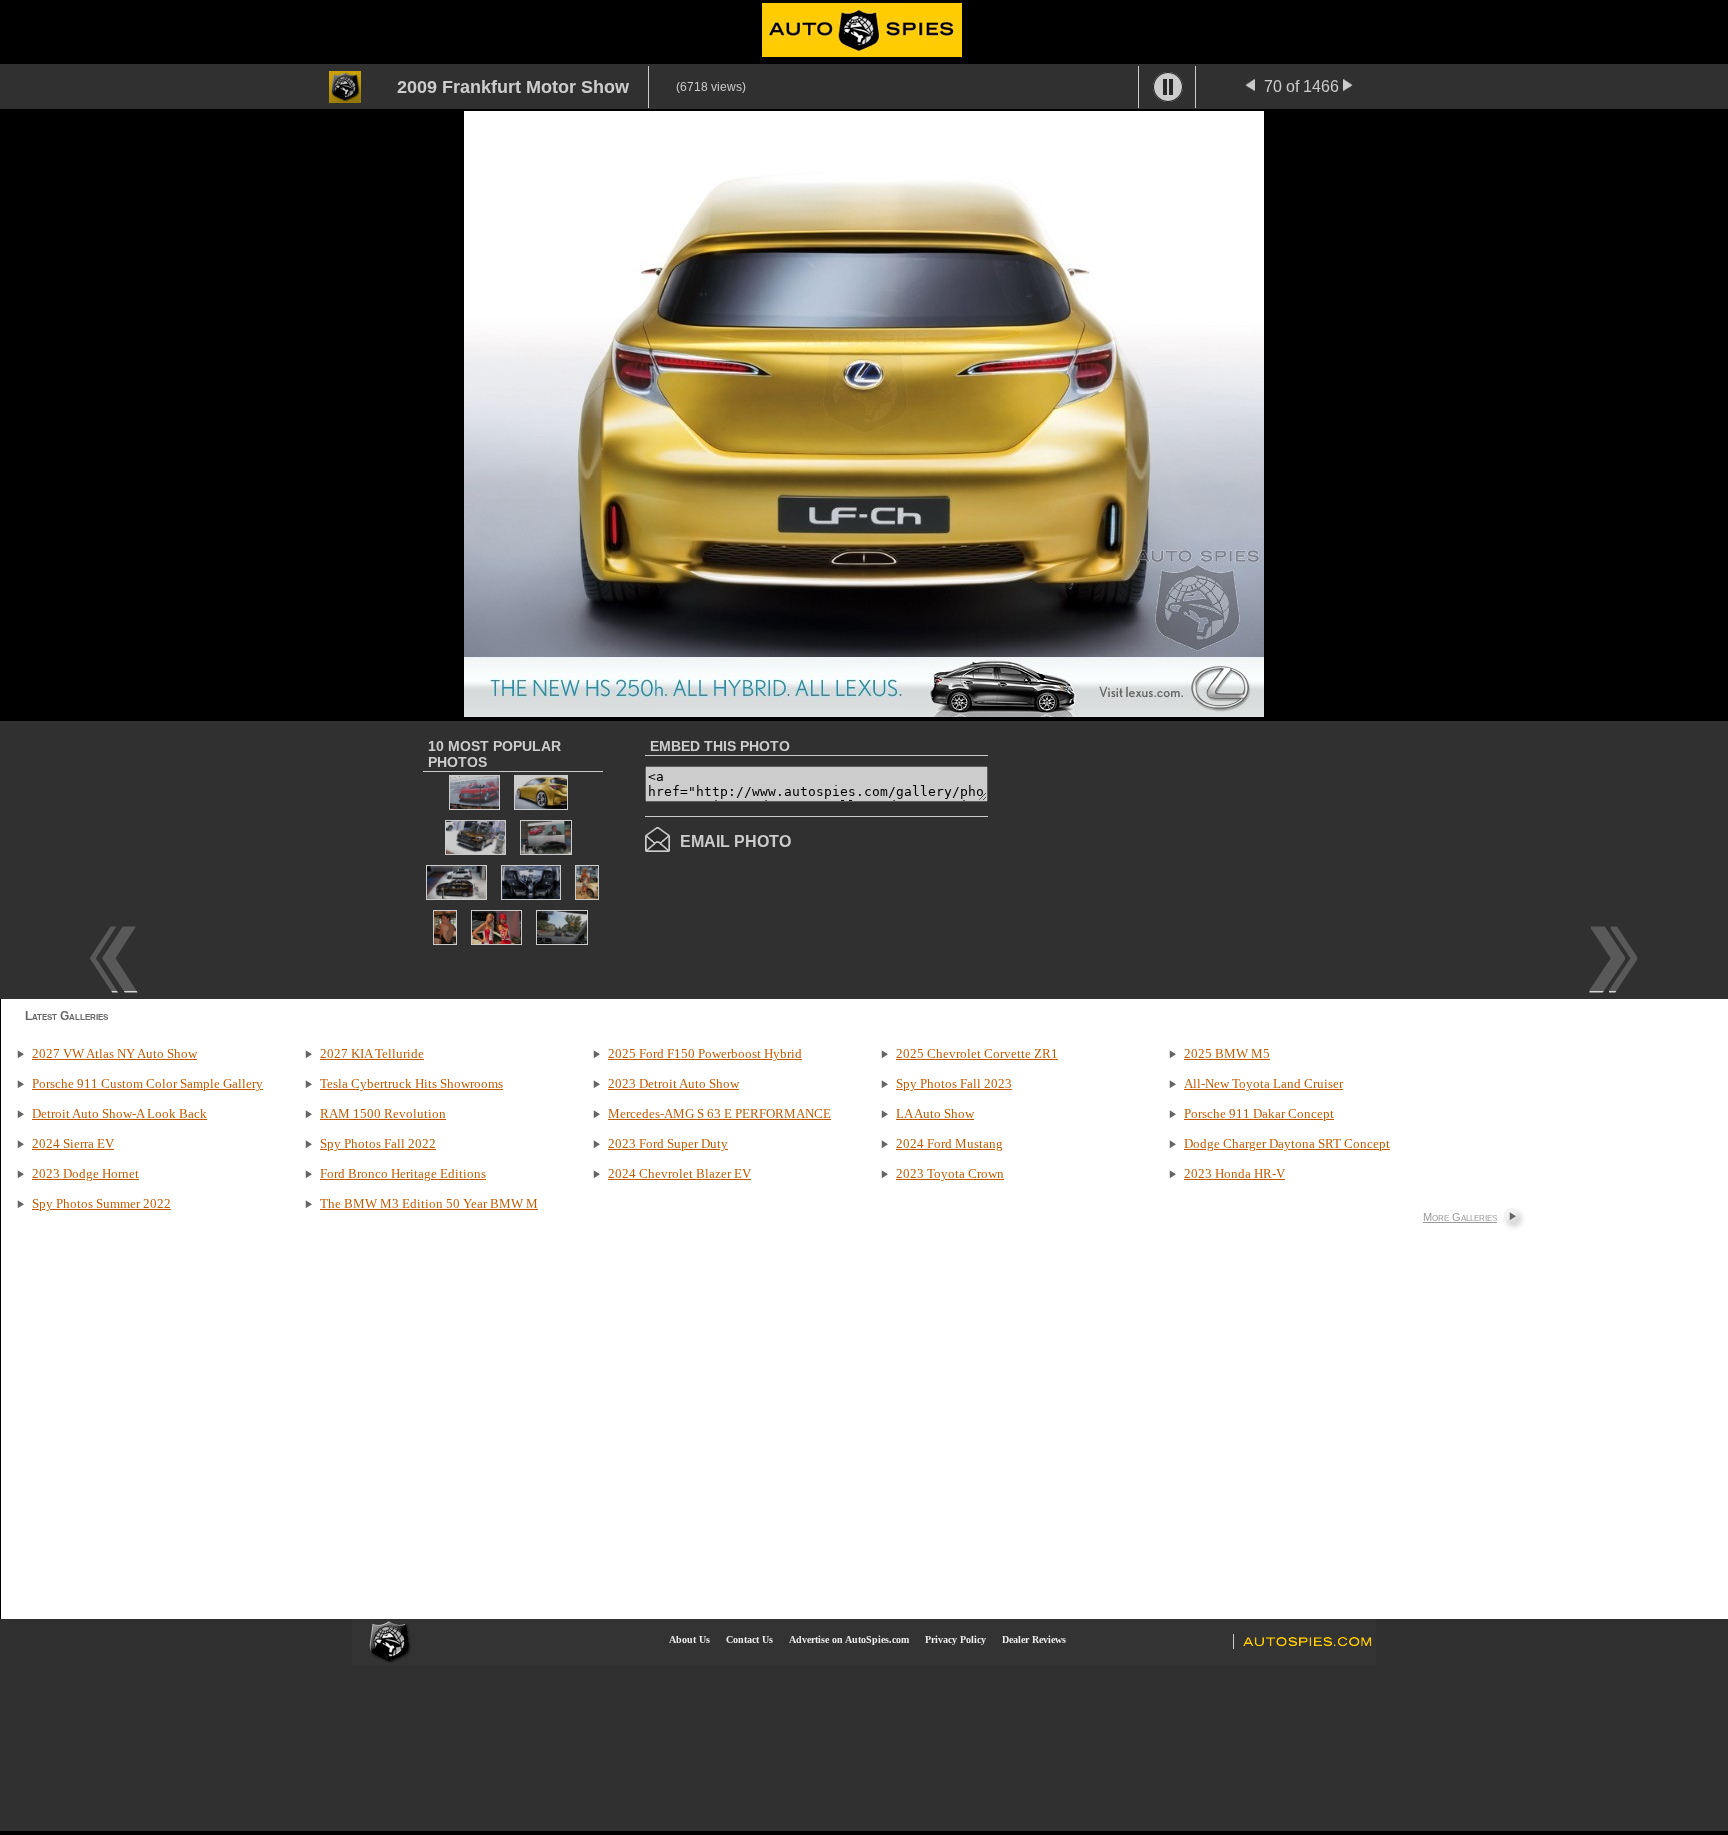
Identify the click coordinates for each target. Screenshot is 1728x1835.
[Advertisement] (1156, 858)
